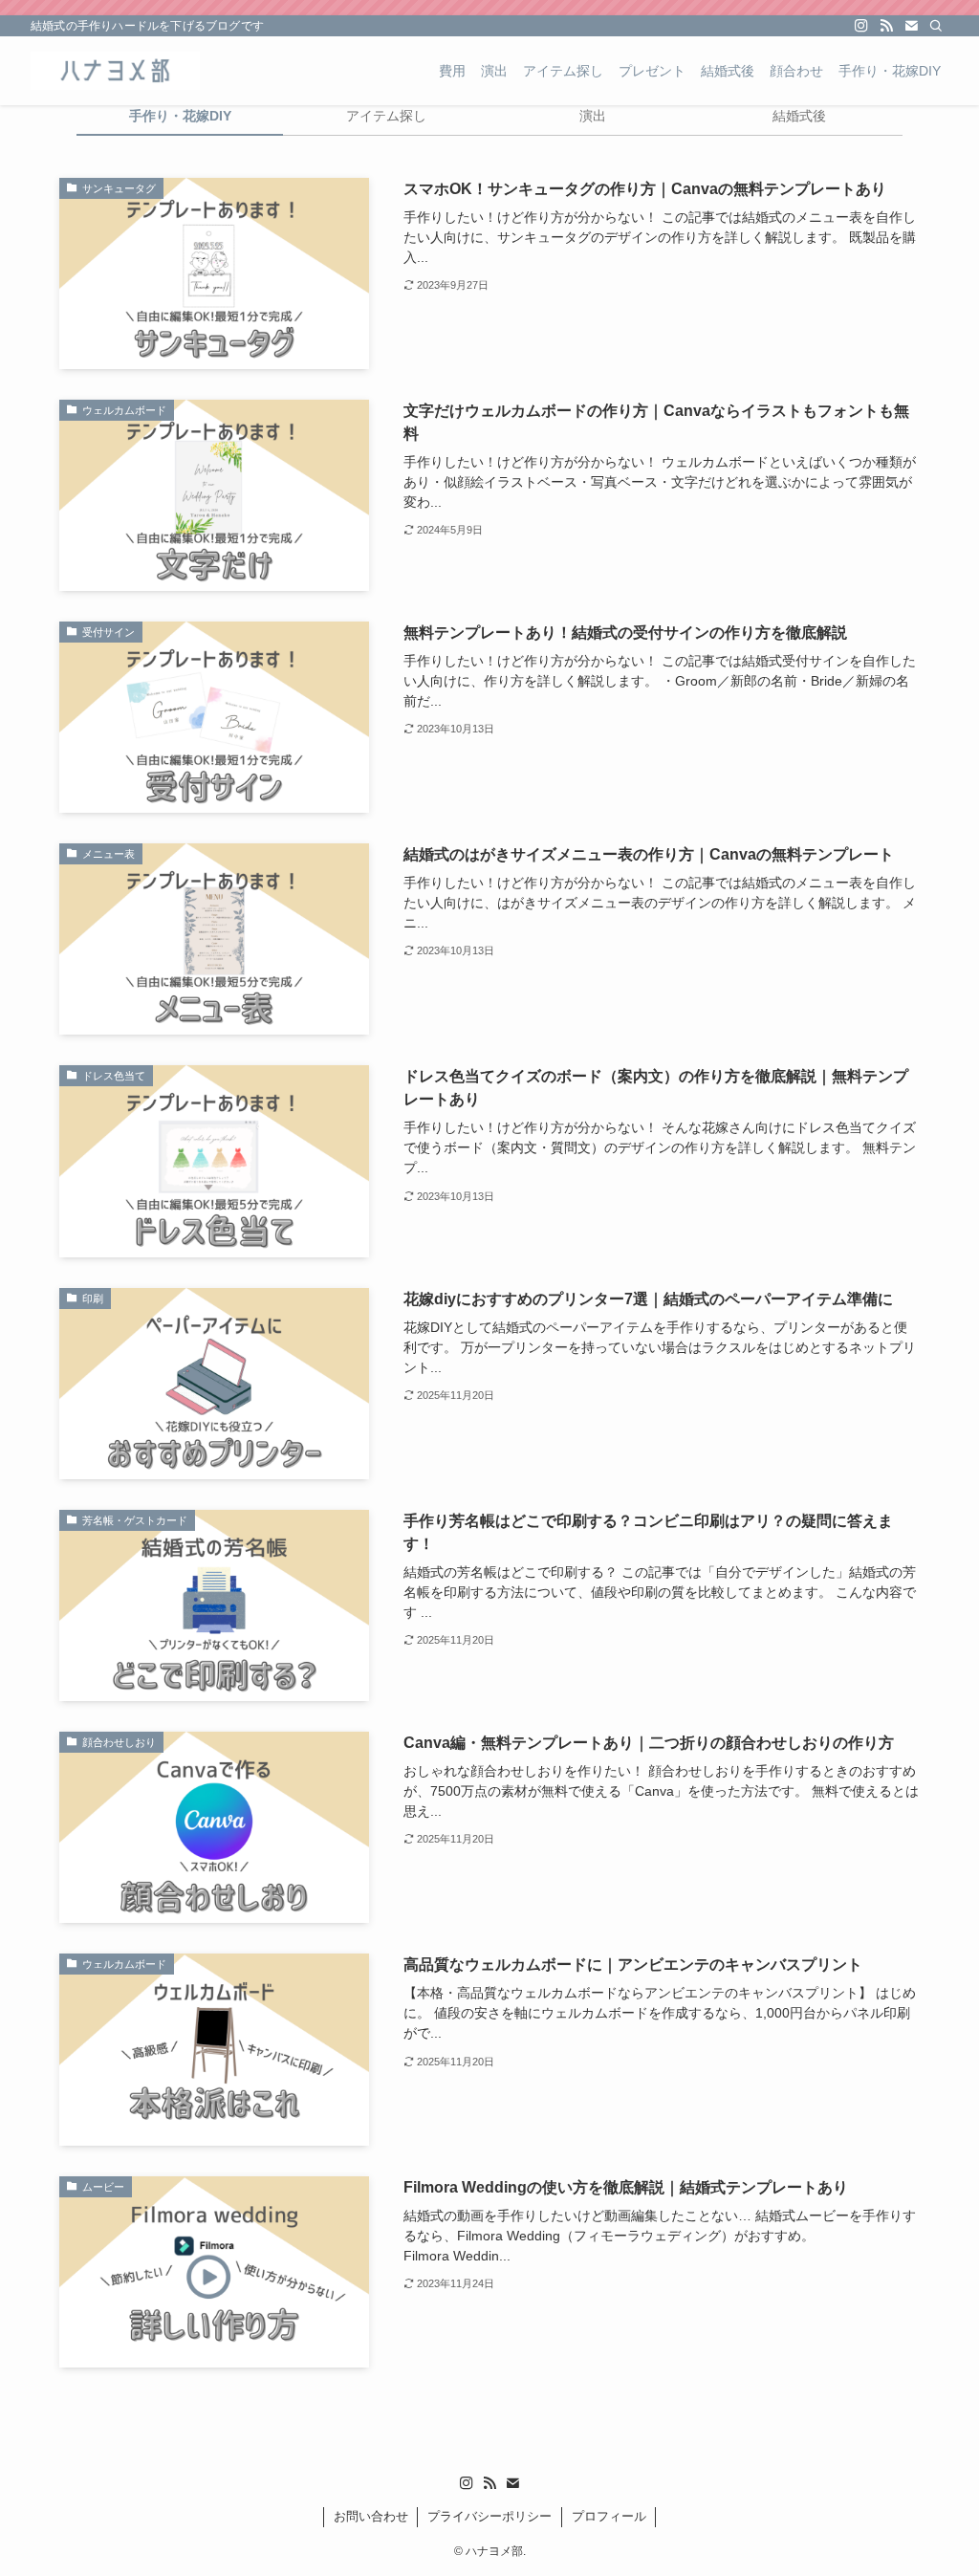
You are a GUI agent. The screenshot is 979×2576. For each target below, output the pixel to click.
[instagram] (861, 26)
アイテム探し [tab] (386, 116)
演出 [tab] (593, 116)
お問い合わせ (371, 2516)
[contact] (911, 26)
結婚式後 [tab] (799, 116)
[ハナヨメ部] (115, 71)
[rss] (886, 26)
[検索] (936, 26)
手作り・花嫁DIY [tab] (180, 116)
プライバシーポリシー (489, 2516)
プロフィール (609, 2516)
